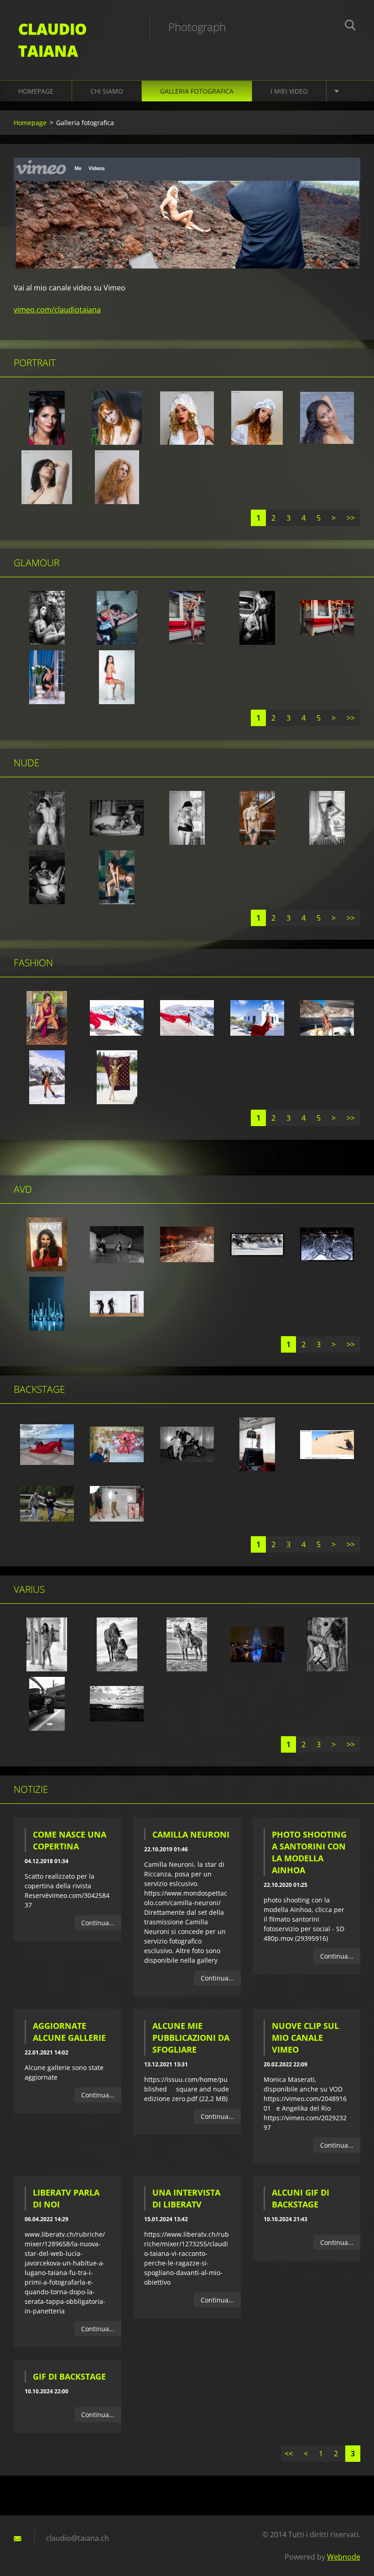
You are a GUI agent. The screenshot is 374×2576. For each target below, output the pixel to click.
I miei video (289, 91)
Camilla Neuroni (191, 1834)
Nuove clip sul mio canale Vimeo (305, 2038)
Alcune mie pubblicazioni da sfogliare (191, 2038)
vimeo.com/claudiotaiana (57, 310)
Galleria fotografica (197, 91)
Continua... (98, 1923)
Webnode (344, 2557)
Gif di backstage (69, 2376)
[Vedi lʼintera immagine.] (47, 418)
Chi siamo (107, 91)
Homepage (36, 91)
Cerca (350, 26)
